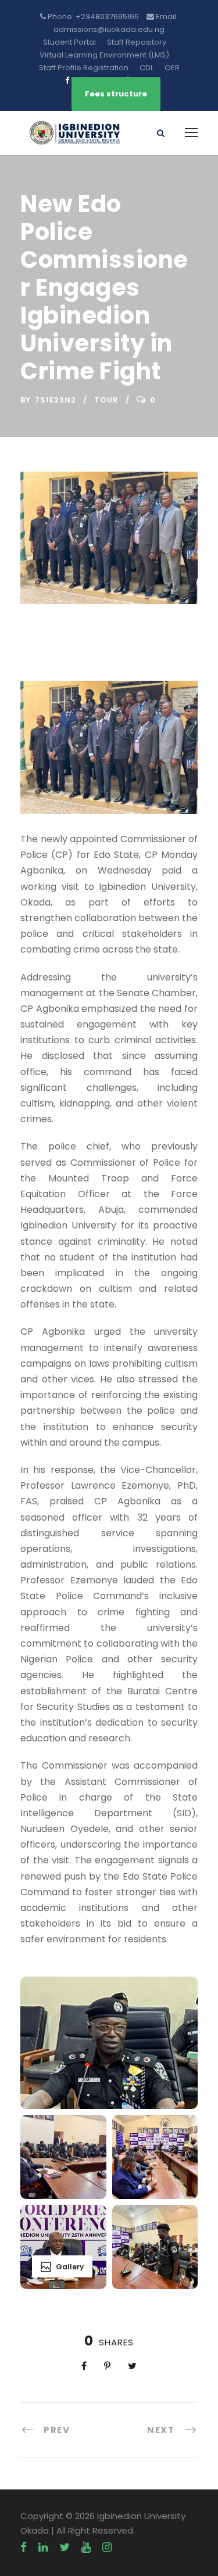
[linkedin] (43, 2548)
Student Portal (69, 42)
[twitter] (65, 2548)
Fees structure (116, 94)
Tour (106, 400)
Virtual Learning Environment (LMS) (104, 55)
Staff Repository (137, 42)
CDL (146, 68)
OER (172, 68)
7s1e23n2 (56, 400)
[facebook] (24, 2548)
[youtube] (86, 2548)
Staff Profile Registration (84, 68)
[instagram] (107, 2548)
